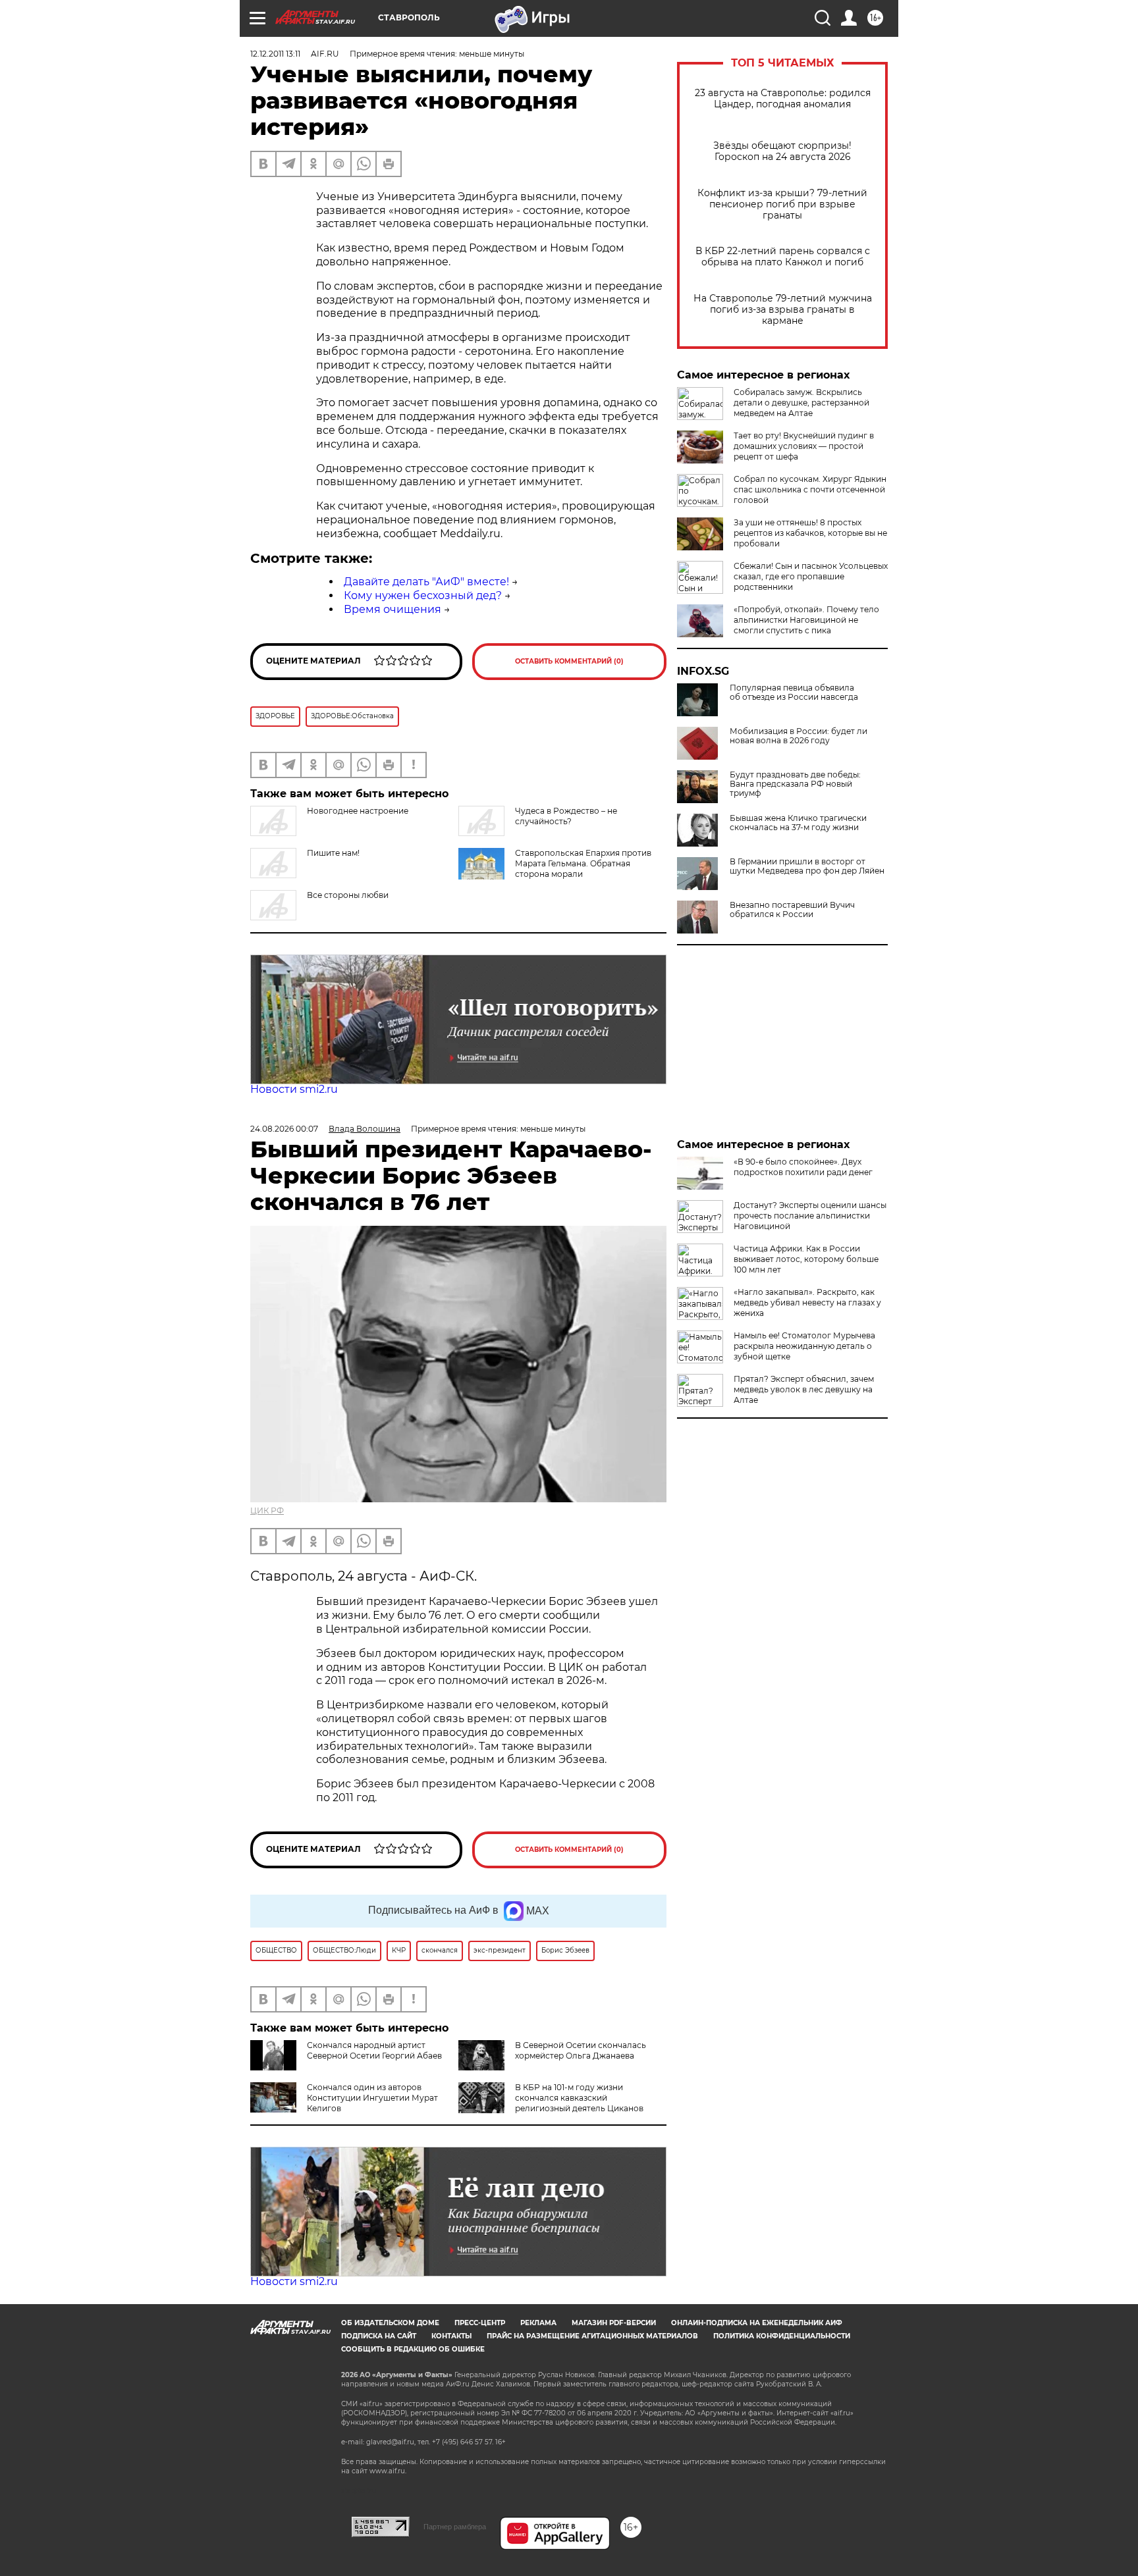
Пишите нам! (333, 853)
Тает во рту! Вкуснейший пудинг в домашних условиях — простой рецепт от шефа (804, 446)
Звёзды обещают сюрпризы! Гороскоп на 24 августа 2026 (782, 151)
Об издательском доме (390, 2323)
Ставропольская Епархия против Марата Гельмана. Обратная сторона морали (583, 863)
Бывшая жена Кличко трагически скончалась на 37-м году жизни (798, 823)
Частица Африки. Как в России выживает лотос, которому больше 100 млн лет (806, 1259)
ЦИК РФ (267, 1511)
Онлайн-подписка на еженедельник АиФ (757, 2323)
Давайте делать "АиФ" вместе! (426, 582)
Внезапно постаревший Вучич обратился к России (792, 910)
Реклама (538, 2323)
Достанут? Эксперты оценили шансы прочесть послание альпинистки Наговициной (810, 1216)
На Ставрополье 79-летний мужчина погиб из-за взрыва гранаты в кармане (783, 310)
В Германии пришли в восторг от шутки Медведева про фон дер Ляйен (807, 866)
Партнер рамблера (455, 2527)
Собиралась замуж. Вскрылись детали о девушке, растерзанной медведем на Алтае (801, 403)
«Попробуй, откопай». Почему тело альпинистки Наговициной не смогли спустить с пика (806, 620)
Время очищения (393, 609)
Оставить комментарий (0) (569, 661)
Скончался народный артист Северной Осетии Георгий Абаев (374, 2050)
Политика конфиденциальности (782, 2336)
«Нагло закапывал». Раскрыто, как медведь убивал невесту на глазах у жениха (807, 1302)
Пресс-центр (480, 2323)
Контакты (451, 2336)
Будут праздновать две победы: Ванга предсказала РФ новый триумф (795, 784)
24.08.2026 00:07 (284, 1129)
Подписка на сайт (379, 2336)
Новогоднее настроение (358, 811)
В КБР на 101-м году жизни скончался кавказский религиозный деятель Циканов (579, 2098)
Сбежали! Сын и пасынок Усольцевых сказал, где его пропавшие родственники (811, 576)
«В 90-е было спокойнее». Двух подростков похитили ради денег (803, 1167)
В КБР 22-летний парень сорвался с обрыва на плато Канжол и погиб (783, 257)
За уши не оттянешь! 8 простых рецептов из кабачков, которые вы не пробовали (810, 533)
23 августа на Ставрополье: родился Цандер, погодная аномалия (783, 99)
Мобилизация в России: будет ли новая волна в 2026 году (799, 736)
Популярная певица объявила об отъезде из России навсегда (794, 693)
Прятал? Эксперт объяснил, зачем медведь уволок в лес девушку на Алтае (804, 1389)
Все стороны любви (348, 895)
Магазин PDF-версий (614, 2323)
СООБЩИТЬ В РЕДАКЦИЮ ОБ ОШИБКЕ (413, 2349)
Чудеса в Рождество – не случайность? (566, 816)
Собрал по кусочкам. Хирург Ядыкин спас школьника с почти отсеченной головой (810, 489)
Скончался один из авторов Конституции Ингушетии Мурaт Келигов (372, 2098)
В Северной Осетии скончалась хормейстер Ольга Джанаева (581, 2050)
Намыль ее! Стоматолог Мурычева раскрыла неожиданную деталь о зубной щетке (804, 1346)
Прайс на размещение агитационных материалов (592, 2336)
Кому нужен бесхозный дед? (423, 595)
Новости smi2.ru (294, 1089)
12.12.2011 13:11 (275, 54)
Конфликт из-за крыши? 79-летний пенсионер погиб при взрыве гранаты (782, 204)
